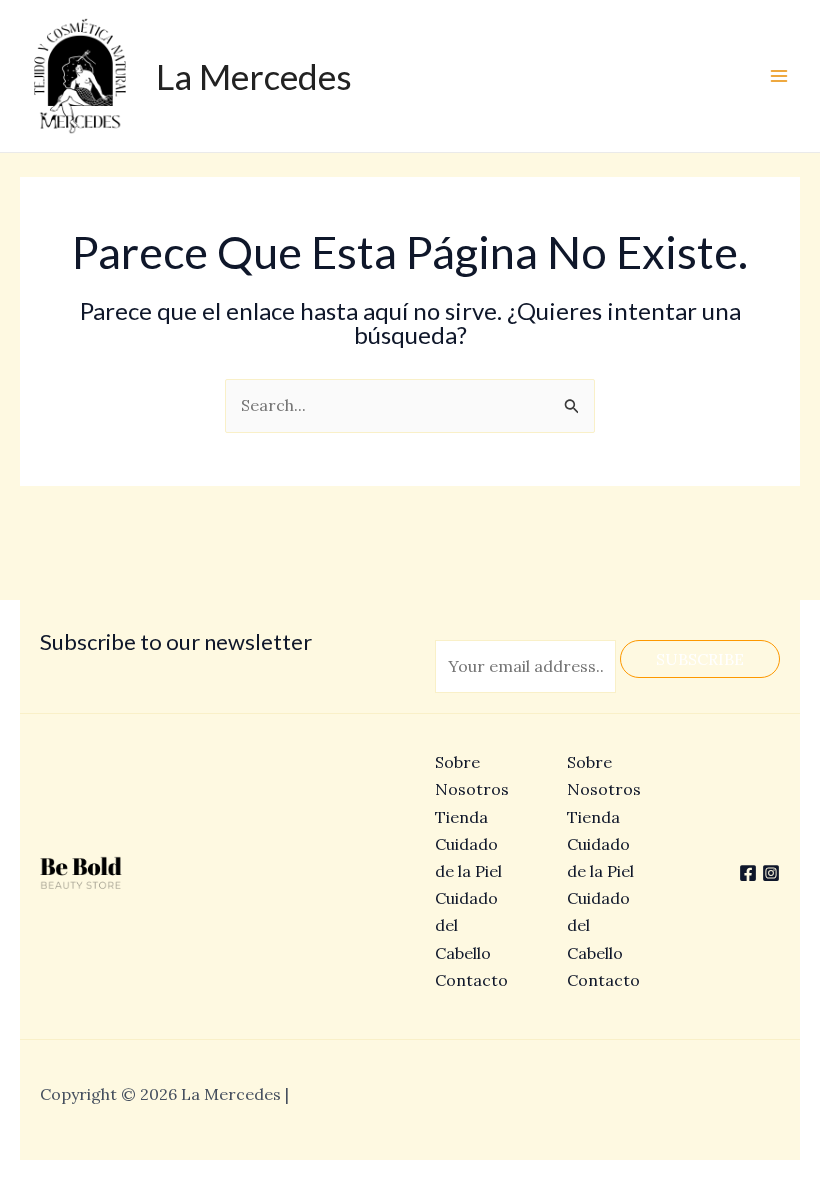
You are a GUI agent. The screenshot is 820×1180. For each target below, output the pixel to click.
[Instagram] (771, 873)
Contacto (471, 980)
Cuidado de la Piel (600, 857)
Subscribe (700, 659)
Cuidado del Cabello (598, 925)
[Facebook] (748, 873)
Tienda (461, 817)
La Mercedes (254, 76)
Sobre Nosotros (604, 775)
